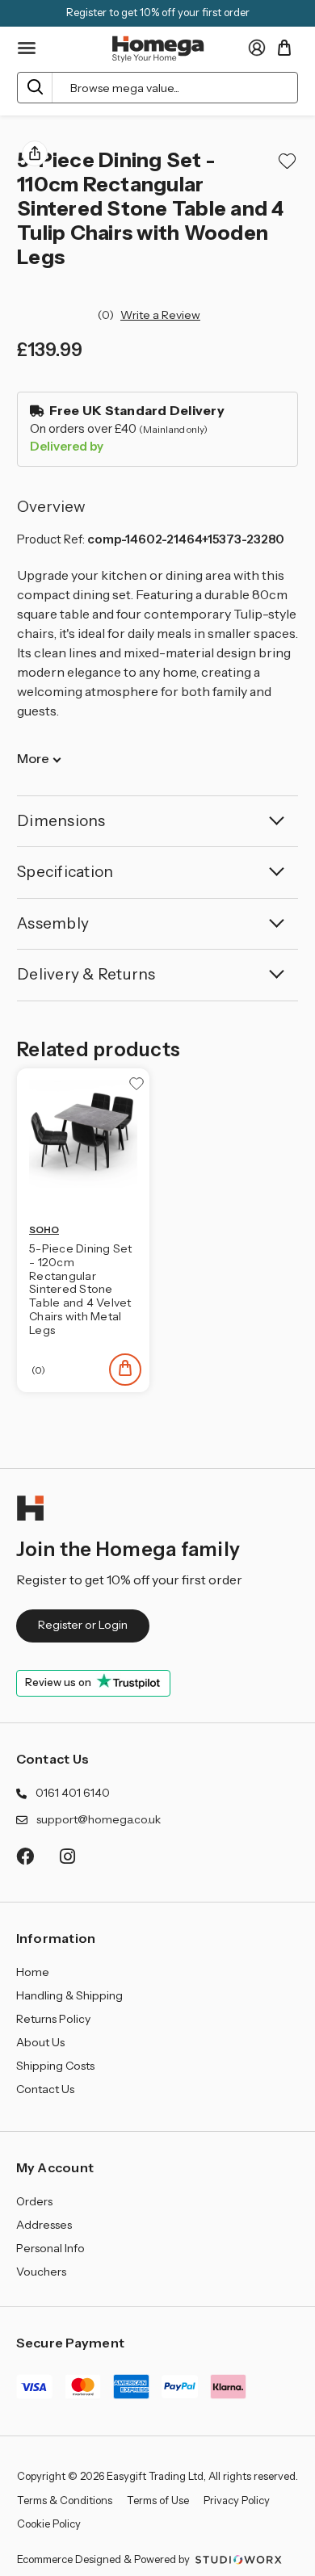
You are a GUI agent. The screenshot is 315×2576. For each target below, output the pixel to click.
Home (33, 1972)
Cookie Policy (49, 2524)
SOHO (44, 1229)
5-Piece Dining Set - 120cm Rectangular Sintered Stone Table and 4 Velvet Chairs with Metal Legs (81, 1290)
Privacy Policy (237, 2500)
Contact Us (53, 1759)
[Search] (35, 87)
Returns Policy (53, 2019)
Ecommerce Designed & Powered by (105, 2559)
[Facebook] (25, 1856)
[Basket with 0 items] (284, 48)
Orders (34, 2201)
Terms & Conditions (65, 2500)
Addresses (44, 2225)
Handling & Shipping (69, 1995)
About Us (40, 2042)
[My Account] (257, 48)
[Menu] (27, 48)
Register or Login (83, 1625)
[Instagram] (68, 1856)
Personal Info (50, 2248)
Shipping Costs (55, 2066)
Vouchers (41, 2272)
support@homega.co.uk (99, 1819)
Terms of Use (158, 2500)
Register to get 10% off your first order (158, 12)
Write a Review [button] (160, 315)
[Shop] (125, 1370)
